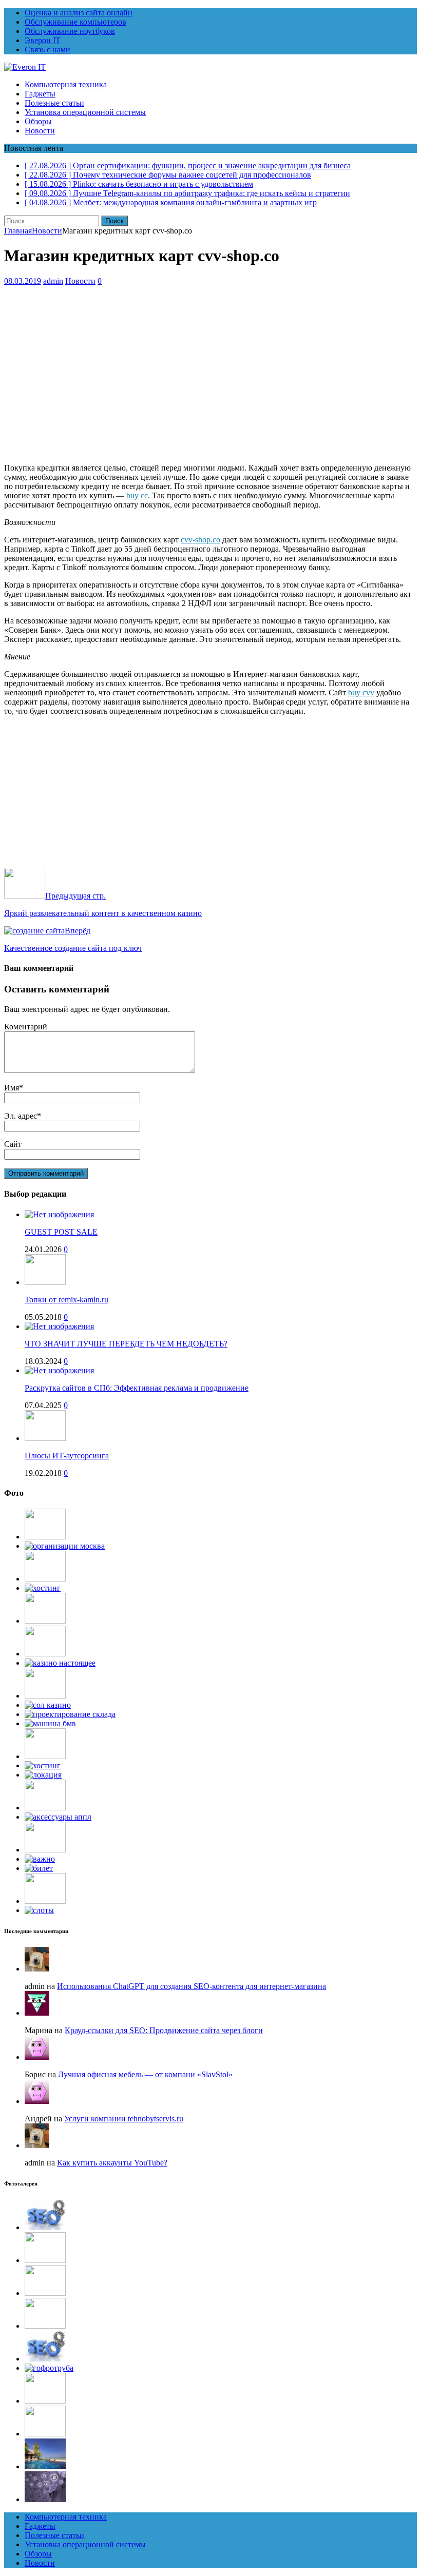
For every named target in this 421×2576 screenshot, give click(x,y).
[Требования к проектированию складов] (70, 1714)
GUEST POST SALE (61, 1232)
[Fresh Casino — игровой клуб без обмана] (60, 1663)
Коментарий (26, 1027)
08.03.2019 (23, 281)
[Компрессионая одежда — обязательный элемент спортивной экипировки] (45, 1537)
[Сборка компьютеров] (45, 1808)
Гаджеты (40, 94)
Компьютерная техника (66, 84)
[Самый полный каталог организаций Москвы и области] (65, 1546)
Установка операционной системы (85, 112)
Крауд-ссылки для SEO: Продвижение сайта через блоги (164, 2030)
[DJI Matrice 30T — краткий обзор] (45, 1850)
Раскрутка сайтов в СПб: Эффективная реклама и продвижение (137, 1388)
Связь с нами (47, 50)
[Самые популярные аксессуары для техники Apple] (58, 1817)
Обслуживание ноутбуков (70, 31)
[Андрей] (37, 2101)
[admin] (37, 1969)
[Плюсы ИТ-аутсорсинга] (45, 1438)
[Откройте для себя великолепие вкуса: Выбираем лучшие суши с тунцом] (45, 1696)
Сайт (13, 1144)
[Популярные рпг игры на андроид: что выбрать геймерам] (45, 2293)
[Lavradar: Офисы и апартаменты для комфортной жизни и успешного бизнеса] (45, 2260)
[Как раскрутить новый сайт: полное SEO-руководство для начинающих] (45, 2227)
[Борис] (37, 2057)
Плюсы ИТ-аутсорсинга (67, 1456)
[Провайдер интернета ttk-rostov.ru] (43, 1765)
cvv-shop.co (200, 540)
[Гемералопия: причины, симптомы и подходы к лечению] (45, 2401)
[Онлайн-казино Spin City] (39, 1910)
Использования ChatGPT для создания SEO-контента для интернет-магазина (192, 1986)
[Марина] (37, 2013)
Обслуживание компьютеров (75, 22)
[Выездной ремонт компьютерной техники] (45, 1654)
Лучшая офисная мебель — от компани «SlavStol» (145, 2074)
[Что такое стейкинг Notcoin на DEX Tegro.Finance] (45, 2499)
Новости (40, 131)
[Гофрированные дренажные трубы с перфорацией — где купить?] (49, 2368)
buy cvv (361, 692)
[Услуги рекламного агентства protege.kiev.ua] (40, 1859)
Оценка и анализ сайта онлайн (79, 13)
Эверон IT (43, 40)
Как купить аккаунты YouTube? (112, 2163)
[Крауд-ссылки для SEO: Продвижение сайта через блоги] (45, 2359)
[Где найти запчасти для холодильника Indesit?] (45, 1621)
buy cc (137, 495)
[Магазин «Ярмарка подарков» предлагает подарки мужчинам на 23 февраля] (45, 1756)
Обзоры (38, 121)
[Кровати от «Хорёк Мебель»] (45, 1579)
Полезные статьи (54, 103)
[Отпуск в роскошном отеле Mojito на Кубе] (45, 2466)
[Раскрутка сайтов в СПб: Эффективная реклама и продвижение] (59, 1370)
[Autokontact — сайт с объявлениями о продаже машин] (50, 1723)
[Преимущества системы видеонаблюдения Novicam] (45, 2326)
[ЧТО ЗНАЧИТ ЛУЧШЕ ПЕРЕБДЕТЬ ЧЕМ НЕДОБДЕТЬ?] (59, 1326)
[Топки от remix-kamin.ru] (45, 1282)
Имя (12, 1088)
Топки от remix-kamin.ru (66, 1300)
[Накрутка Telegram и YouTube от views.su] (45, 2434)
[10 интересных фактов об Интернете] (43, 1588)
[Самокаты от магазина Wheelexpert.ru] (45, 1901)
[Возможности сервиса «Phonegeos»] (43, 1775)
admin (53, 281)
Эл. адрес (21, 1116)
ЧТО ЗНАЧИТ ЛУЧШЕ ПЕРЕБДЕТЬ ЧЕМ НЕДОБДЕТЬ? (126, 1344)
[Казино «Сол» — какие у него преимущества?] (48, 1705)
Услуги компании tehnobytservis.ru (124, 2119)
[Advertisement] (210, 383)
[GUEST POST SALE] (59, 1214)
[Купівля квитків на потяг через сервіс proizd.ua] (39, 1868)
